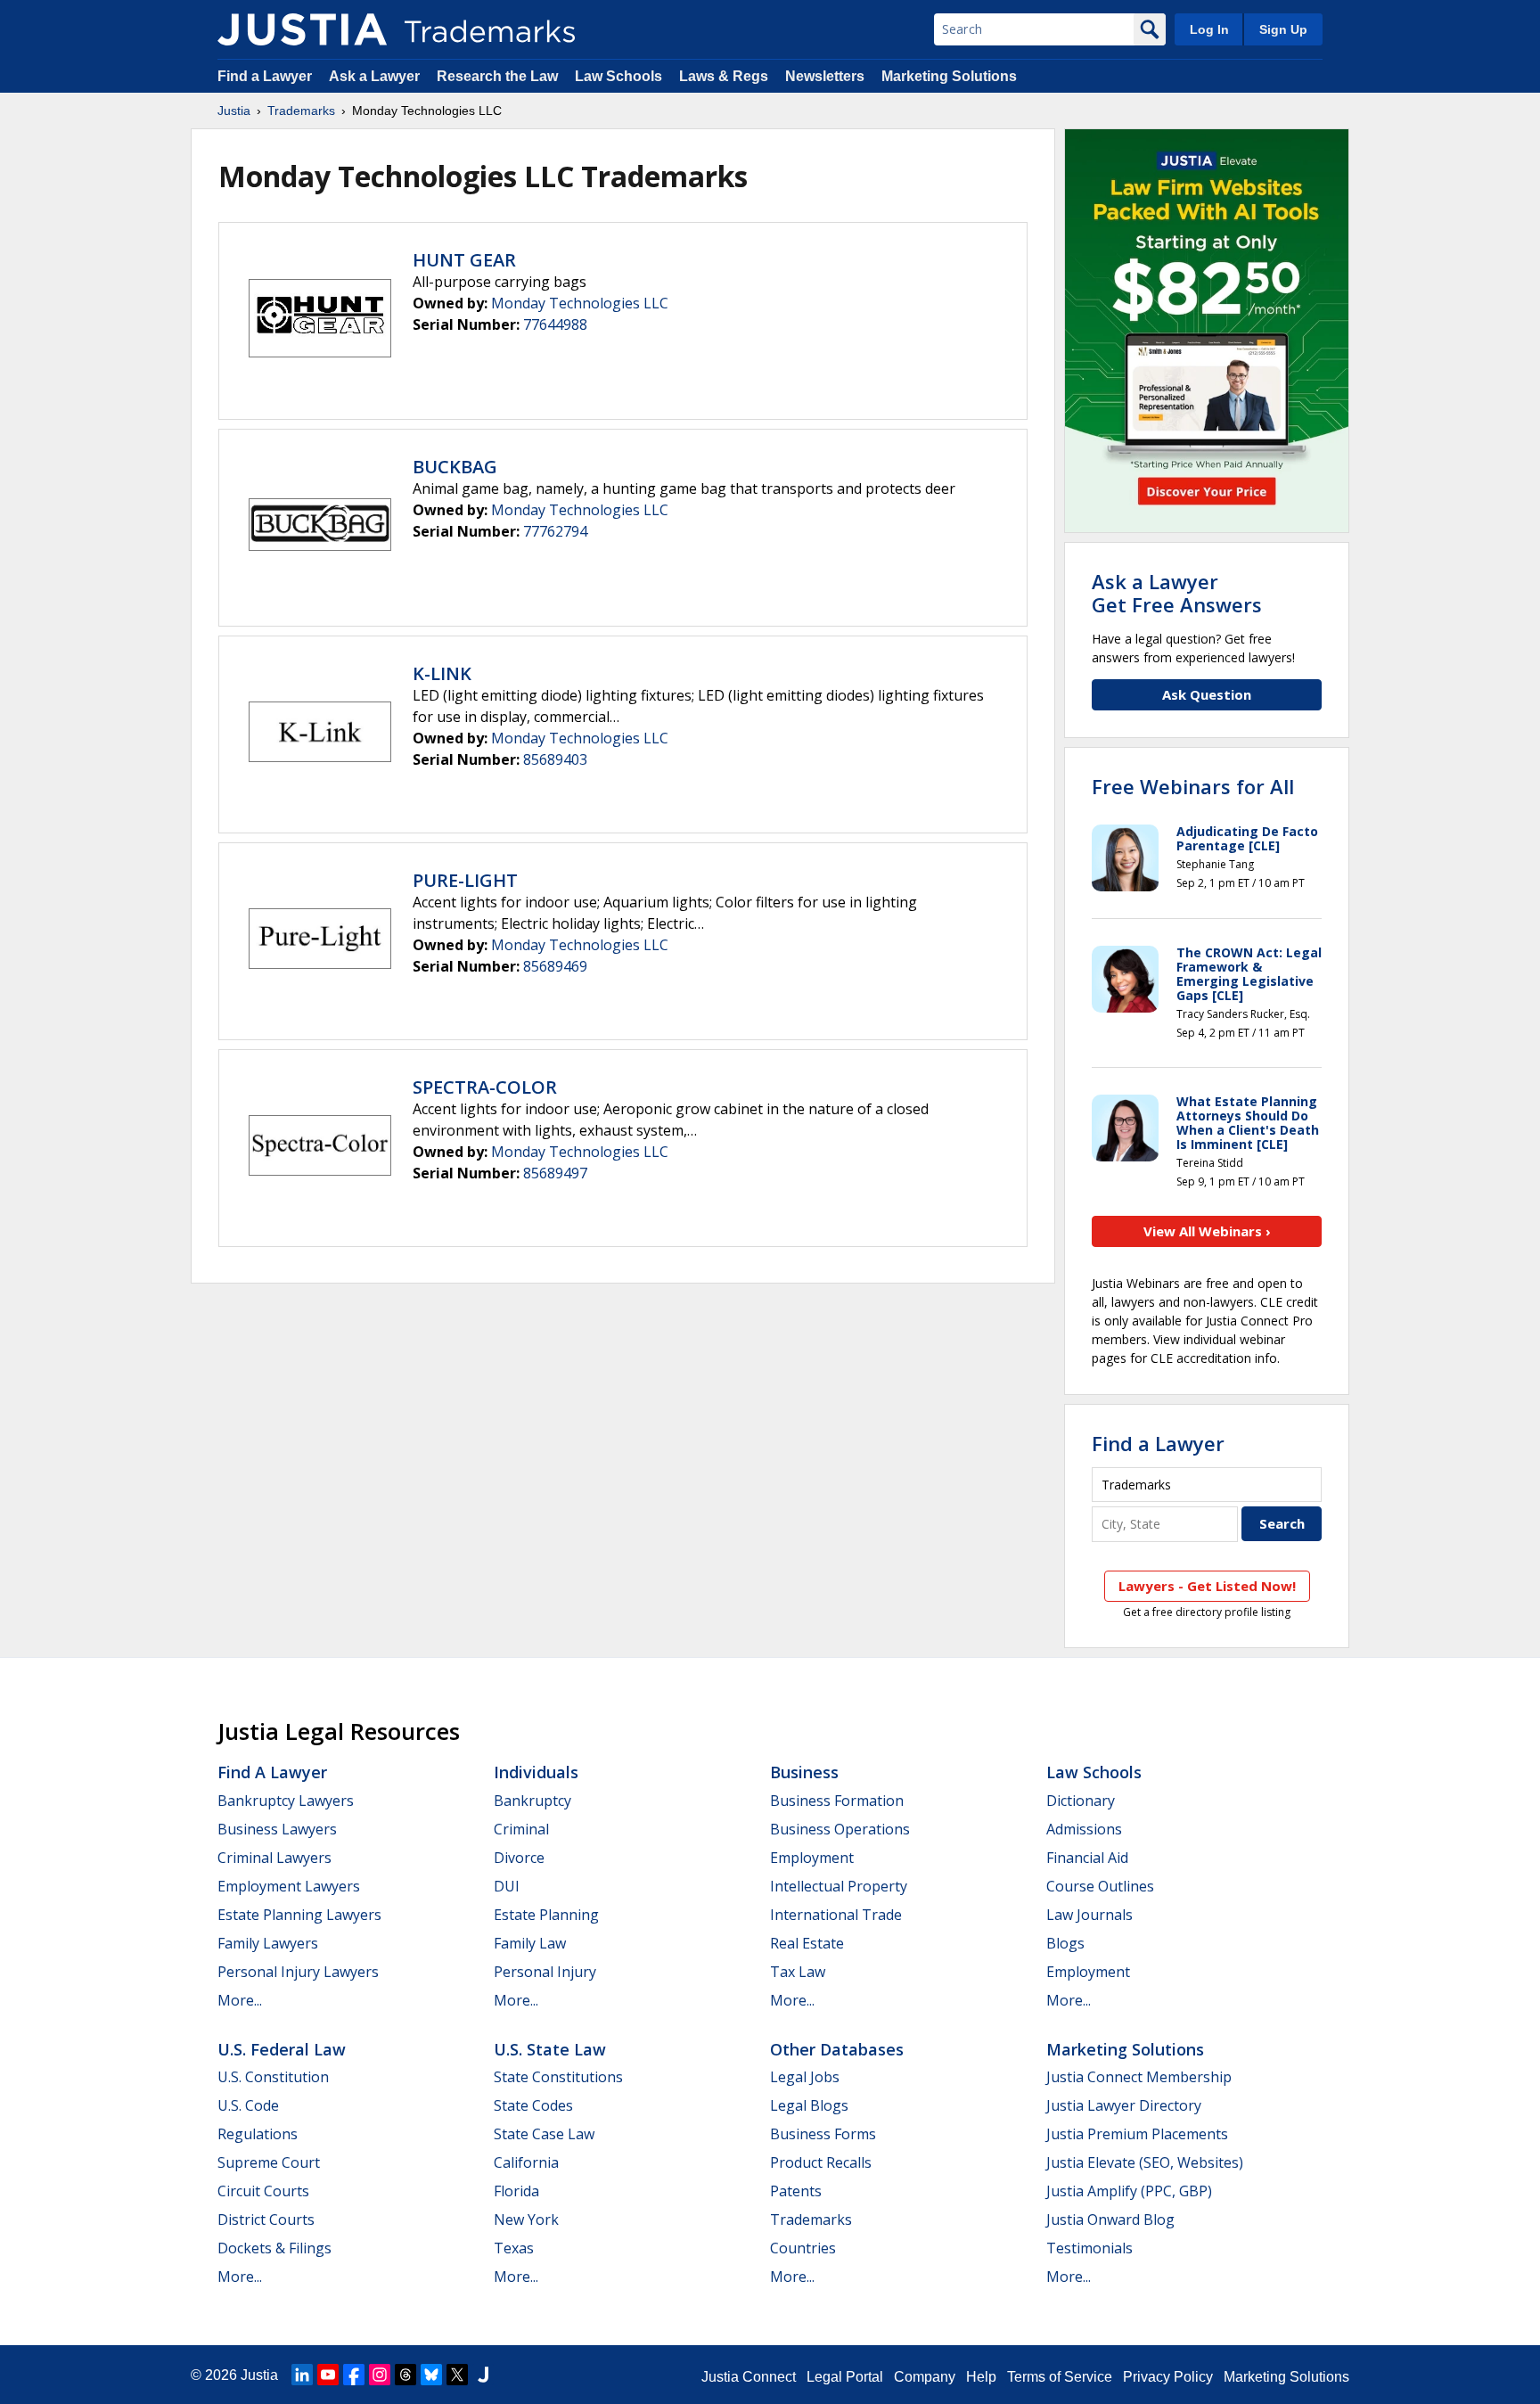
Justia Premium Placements (1137, 2134)
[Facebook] (354, 2375)
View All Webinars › (1207, 1231)
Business (804, 1772)
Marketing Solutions (949, 76)
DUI (507, 1886)
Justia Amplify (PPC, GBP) (1129, 2191)
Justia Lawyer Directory (1124, 2105)
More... (240, 2000)
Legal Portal (845, 2377)
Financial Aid (1087, 1858)
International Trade (836, 1915)
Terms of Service (1060, 2377)
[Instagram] (380, 2375)
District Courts (266, 2219)
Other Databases (837, 2049)
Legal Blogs (809, 2105)
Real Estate (807, 1943)
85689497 (555, 1173)
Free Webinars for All (1193, 786)
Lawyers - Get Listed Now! (1207, 1586)
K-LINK (442, 673)
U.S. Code (248, 2105)
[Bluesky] (431, 2375)
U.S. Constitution (273, 2077)
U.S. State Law (550, 2049)
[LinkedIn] (302, 2375)
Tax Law (798, 1972)
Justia (234, 111)
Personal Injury (545, 1972)
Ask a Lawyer (374, 76)
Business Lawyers (277, 1829)
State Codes (533, 2105)
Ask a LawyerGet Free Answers (1177, 593)
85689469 (555, 966)
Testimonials (1089, 2248)
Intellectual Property (839, 1886)
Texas (514, 2248)
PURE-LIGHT (465, 880)
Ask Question (1207, 694)
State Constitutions (558, 2077)
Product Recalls (821, 2162)
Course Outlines (1100, 1886)
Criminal (521, 1829)
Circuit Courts (263, 2191)
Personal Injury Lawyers (298, 1972)
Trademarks (301, 111)
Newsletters (825, 76)
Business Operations (840, 1829)
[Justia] (302, 29)
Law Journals (1089, 1915)
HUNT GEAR (464, 260)
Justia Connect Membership (1139, 2077)
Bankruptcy (532, 1801)
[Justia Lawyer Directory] (483, 2375)
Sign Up (1283, 29)
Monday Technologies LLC (580, 303)
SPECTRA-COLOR (485, 1087)
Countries (803, 2248)
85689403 (555, 759)
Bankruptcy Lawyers (286, 1801)
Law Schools (618, 76)
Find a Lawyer (265, 76)
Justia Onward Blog (1110, 2219)
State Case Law (544, 2134)
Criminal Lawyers (274, 1858)
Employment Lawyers (289, 1886)
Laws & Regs (724, 76)
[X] (457, 2375)
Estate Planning (546, 1915)
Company (925, 2377)
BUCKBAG (455, 467)
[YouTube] (328, 2375)
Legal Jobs (805, 2077)
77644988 (555, 324)
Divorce (519, 1858)
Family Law (530, 1943)
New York (526, 2219)
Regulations (258, 2134)
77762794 (555, 531)
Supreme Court (269, 2162)
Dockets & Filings (274, 2248)
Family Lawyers (268, 1943)
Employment (812, 1858)
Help (981, 2377)
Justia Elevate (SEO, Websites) (1145, 2162)
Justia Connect (749, 2377)
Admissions (1084, 1829)
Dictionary (1081, 1801)
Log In (1209, 29)
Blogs (1065, 1943)
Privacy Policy (1168, 2377)
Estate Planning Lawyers (299, 1915)
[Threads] (405, 2375)
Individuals (536, 1772)
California (526, 2162)
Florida (516, 2191)
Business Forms (823, 2134)
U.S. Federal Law (282, 2049)
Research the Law (497, 76)
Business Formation (837, 1801)
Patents (796, 2191)
